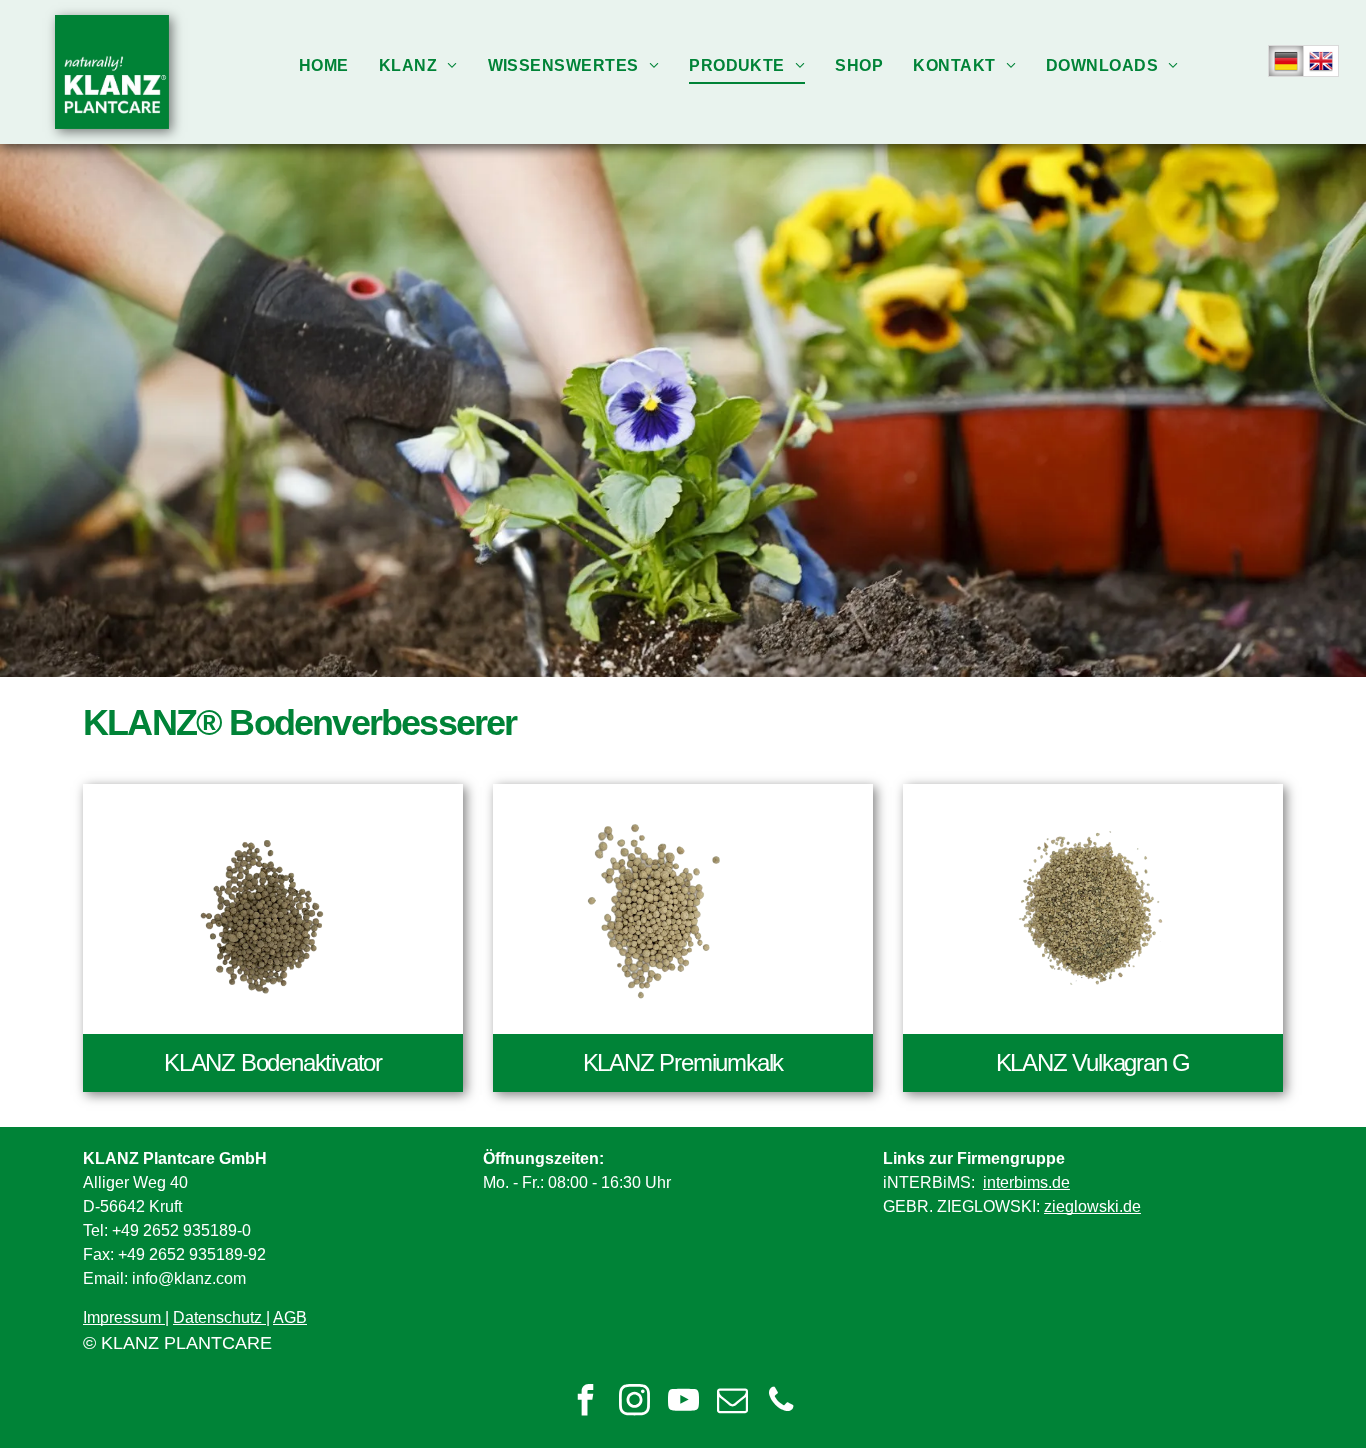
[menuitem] (324, 65)
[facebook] (585, 1402)
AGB (290, 1317)
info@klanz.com (189, 1278)
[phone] (781, 1402)
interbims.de (1026, 1182)
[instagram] (634, 1402)
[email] (732, 1402)
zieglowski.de (1092, 1206)
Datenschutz (217, 1317)
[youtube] (683, 1402)
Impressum (122, 1317)
